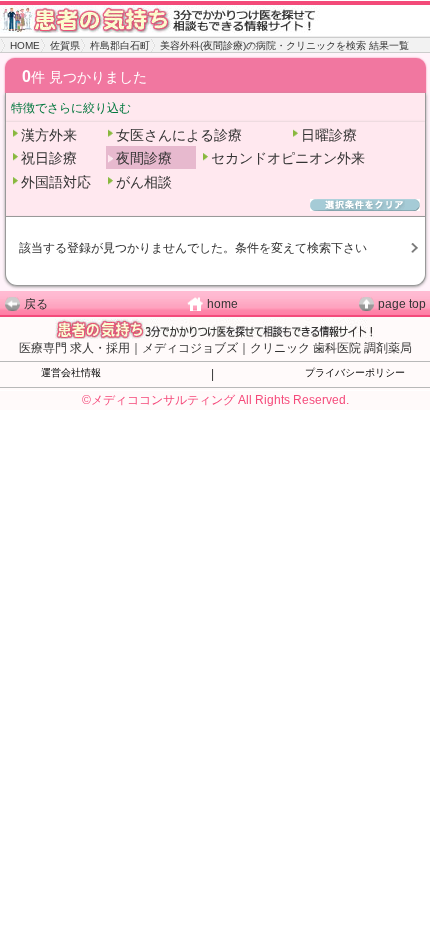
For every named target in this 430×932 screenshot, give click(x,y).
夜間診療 (144, 158)
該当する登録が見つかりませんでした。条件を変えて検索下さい (193, 248)
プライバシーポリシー (355, 372)
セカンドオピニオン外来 (288, 158)
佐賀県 (65, 45)
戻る (36, 304)
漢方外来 (49, 135)
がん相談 (144, 182)
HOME (25, 45)
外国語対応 (56, 182)
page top (402, 304)
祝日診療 (49, 158)
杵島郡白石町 (120, 45)
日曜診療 (329, 135)
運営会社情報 (71, 372)
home (222, 304)
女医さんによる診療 (179, 135)
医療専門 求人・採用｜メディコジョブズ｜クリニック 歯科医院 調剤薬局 (215, 348)
